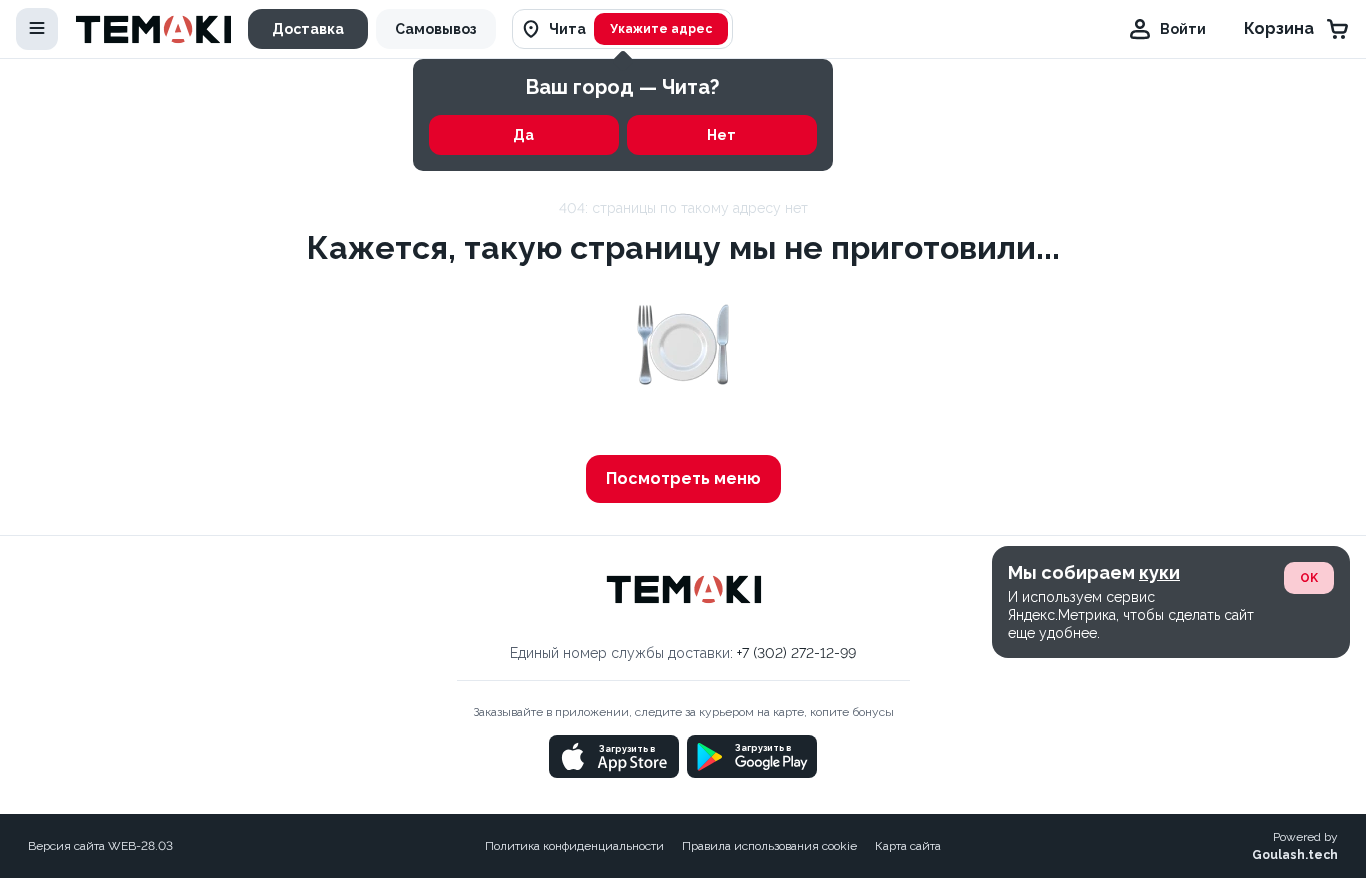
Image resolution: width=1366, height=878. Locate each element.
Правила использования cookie (769, 846)
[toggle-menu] (37, 29)
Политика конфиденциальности (574, 846)
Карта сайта (908, 846)
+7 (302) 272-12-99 (796, 653)
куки (1159, 572)
